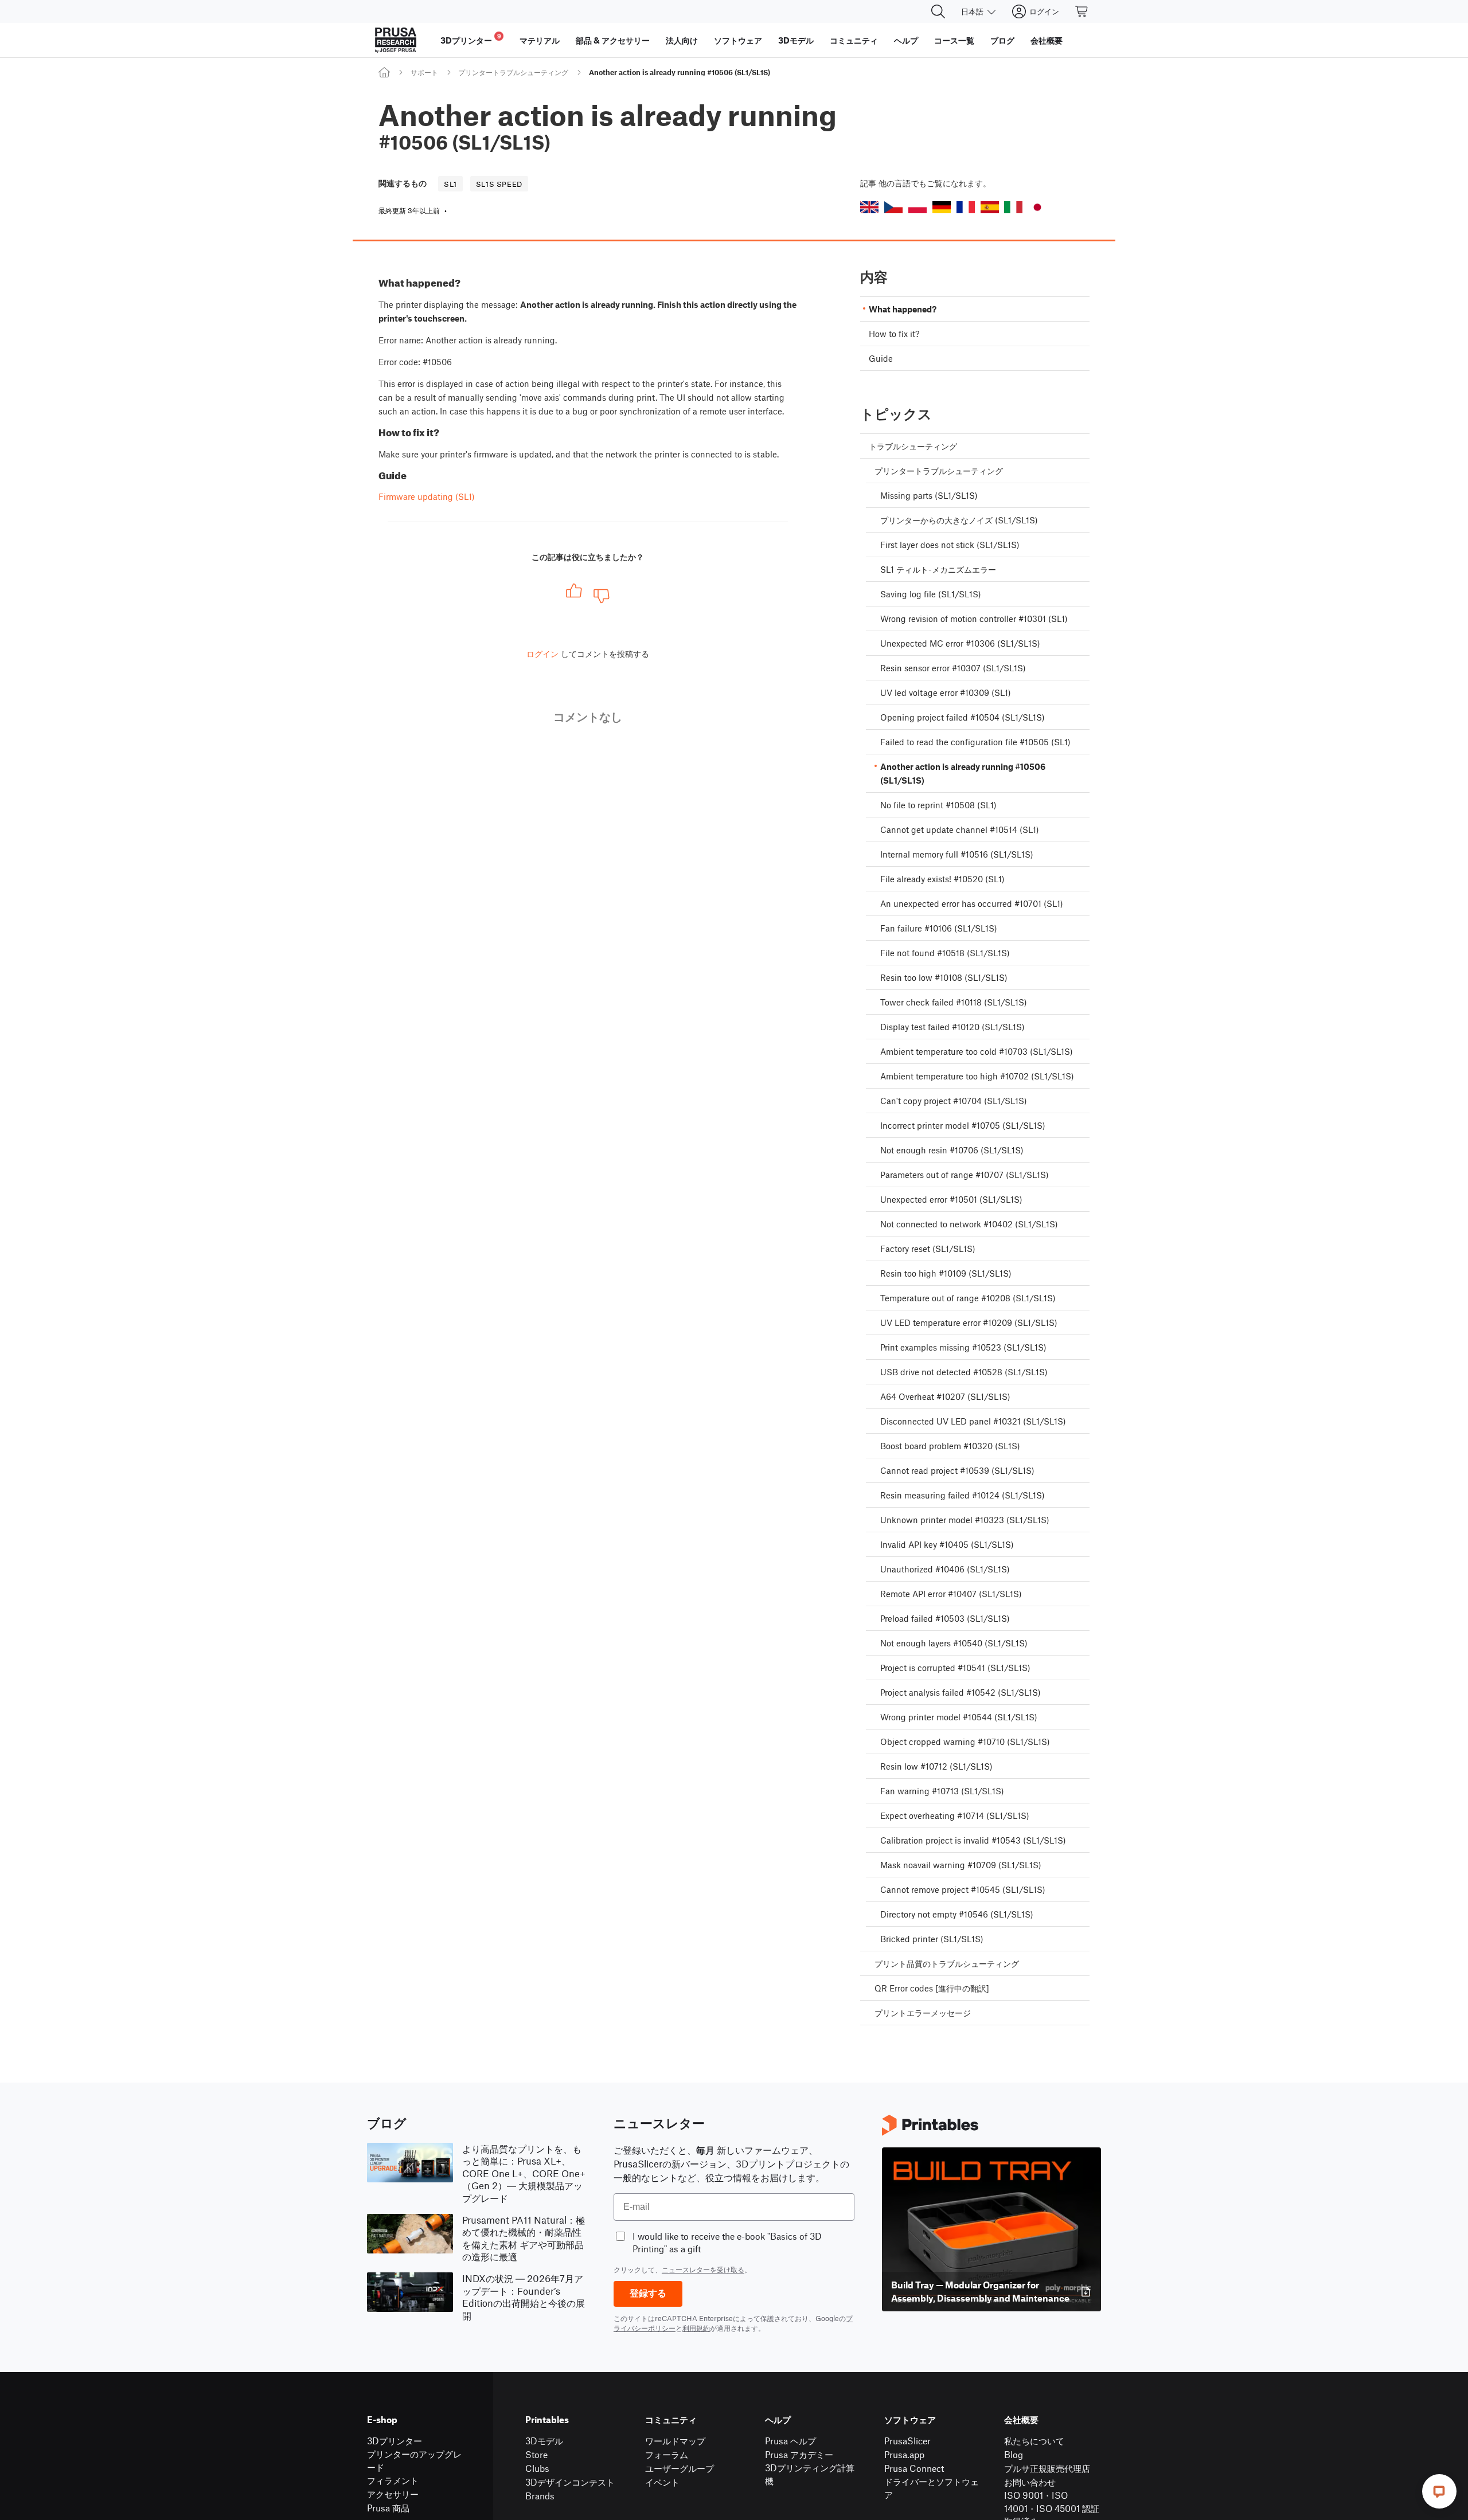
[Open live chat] (1439, 2491)
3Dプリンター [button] (471, 39)
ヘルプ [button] (906, 40)
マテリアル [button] (540, 40)
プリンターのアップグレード (414, 2460)
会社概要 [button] (1047, 40)
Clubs (537, 2468)
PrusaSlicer (907, 2441)
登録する (648, 2293)
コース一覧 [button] (954, 40)
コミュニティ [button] (854, 40)
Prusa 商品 (388, 2508)
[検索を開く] (938, 11)
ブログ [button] (1002, 40)
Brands (540, 2496)
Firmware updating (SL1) (427, 496)
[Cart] (1082, 11)
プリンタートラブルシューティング (513, 72)
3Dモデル (544, 2441)
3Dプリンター (395, 2441)
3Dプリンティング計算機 (810, 2474)
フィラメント (393, 2480)
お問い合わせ (1030, 2482)
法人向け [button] (682, 40)
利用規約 (696, 2328)
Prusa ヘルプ (790, 2441)
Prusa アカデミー (799, 2454)
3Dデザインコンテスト (570, 2482)
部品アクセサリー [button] (613, 40)
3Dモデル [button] (796, 40)
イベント (662, 2482)
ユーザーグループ (680, 2468)
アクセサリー (393, 2494)
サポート (424, 72)
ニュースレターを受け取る (703, 2269)
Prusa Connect (914, 2468)
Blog (1014, 2454)
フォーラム (667, 2454)
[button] (869, 207)
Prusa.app (904, 2454)
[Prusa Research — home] (396, 40)
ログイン (542, 654)
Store (536, 2454)
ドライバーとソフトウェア (932, 2488)
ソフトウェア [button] (738, 40)
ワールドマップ (675, 2441)
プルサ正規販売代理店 (1047, 2468)
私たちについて (1034, 2441)
